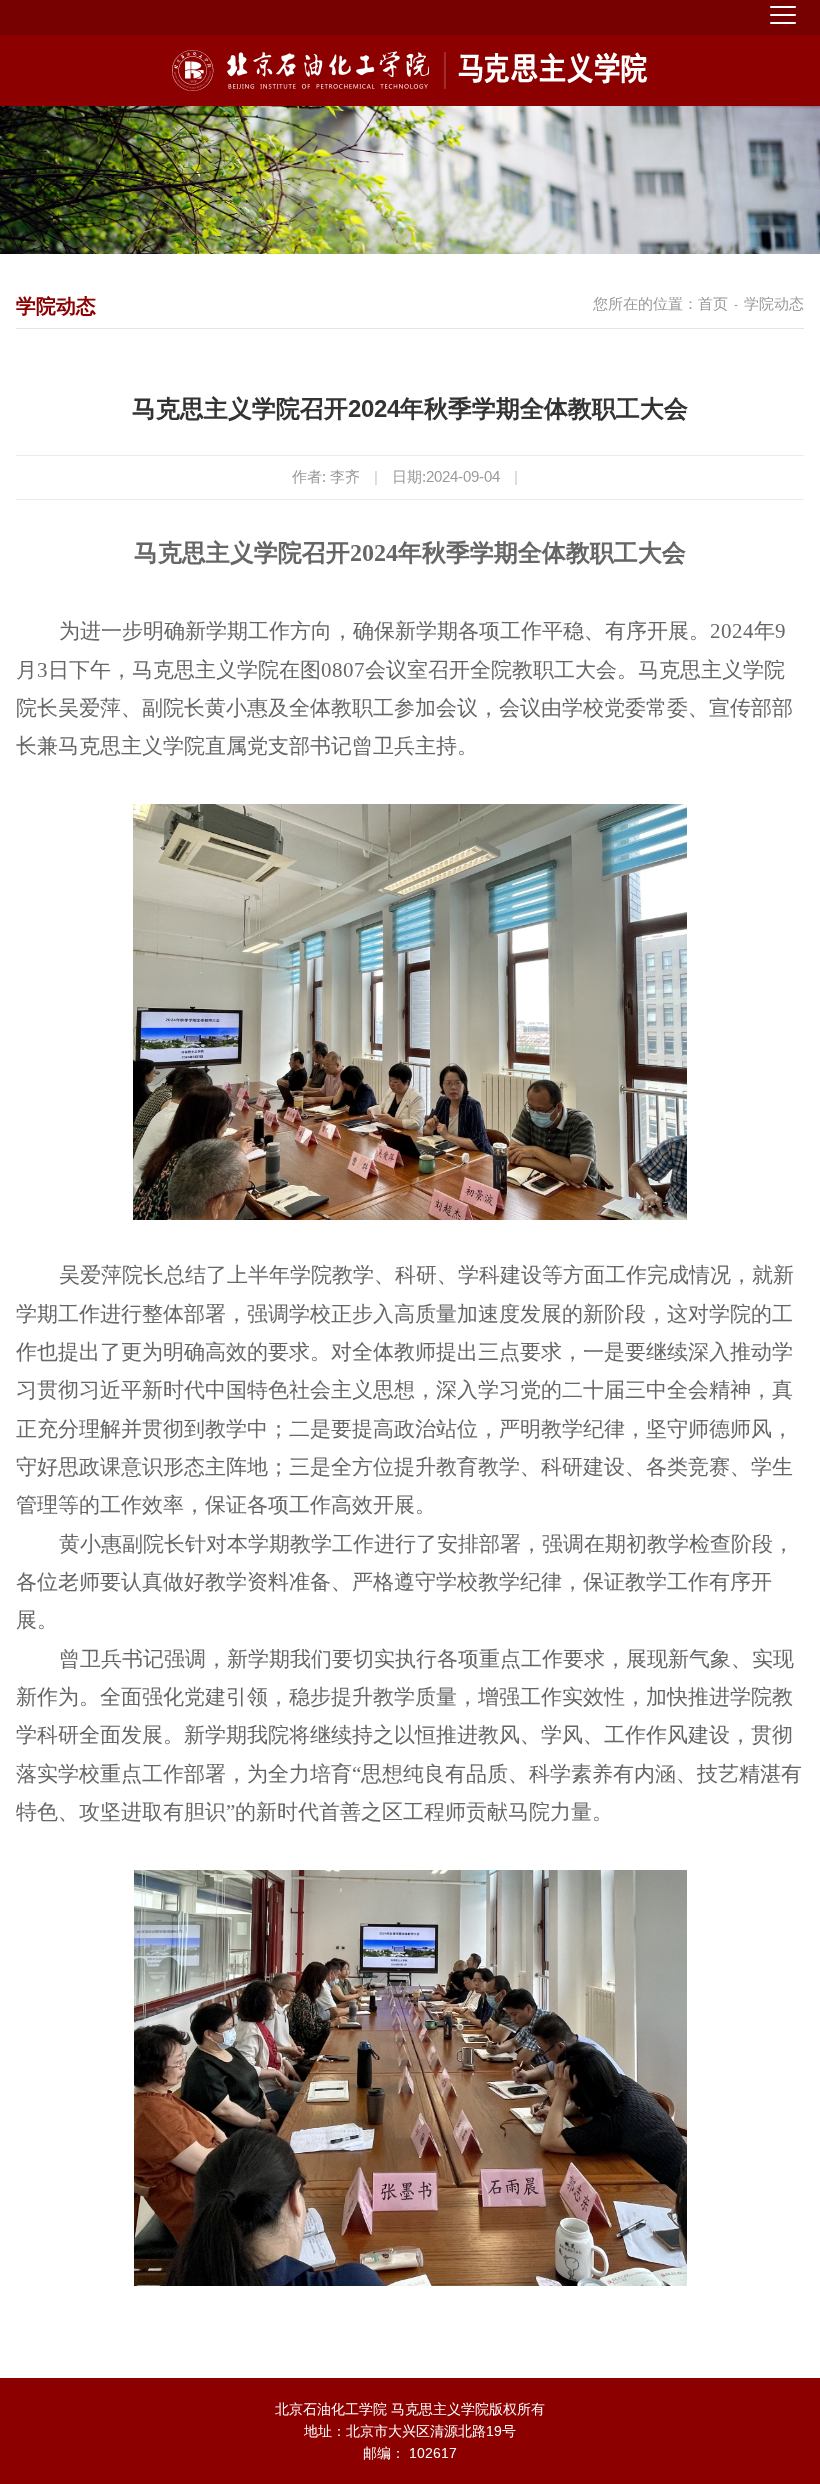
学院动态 (774, 303)
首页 (713, 303)
